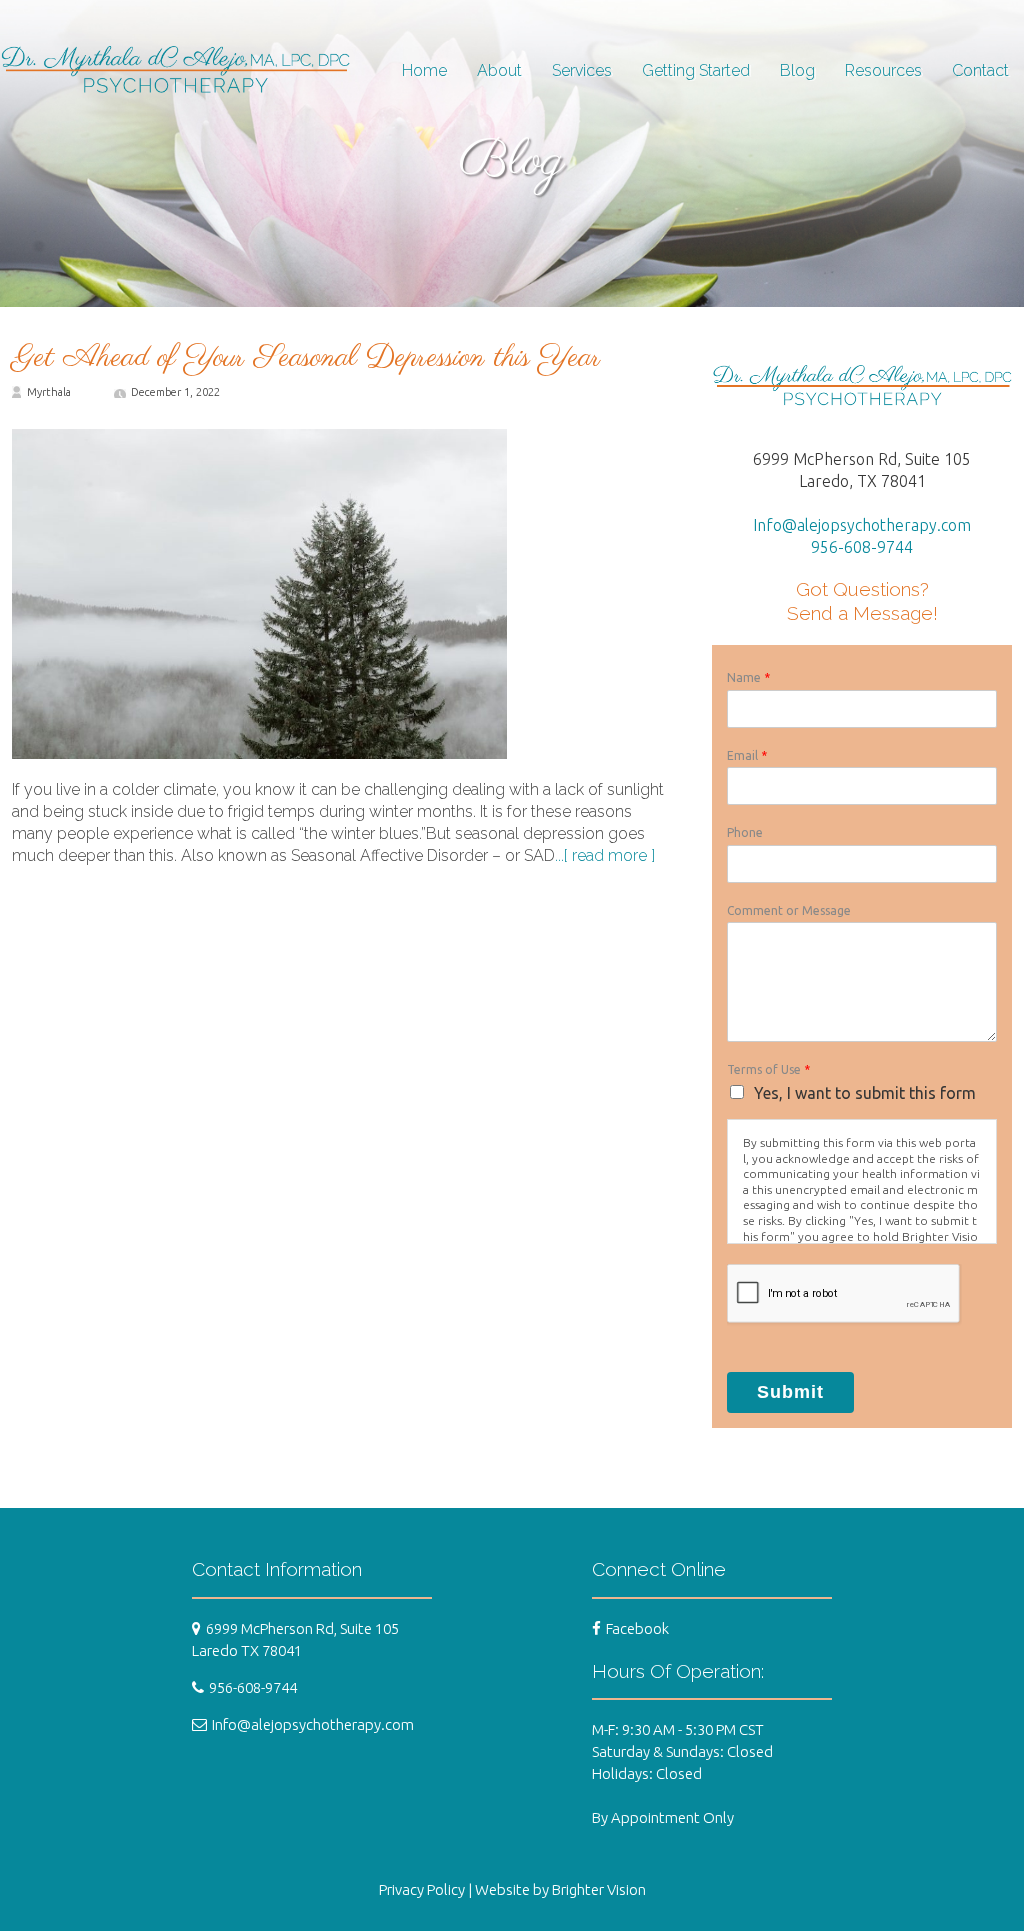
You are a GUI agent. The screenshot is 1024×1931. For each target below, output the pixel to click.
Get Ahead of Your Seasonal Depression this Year (306, 358)
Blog (797, 70)
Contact (980, 70)
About (499, 70)
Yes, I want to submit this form (865, 1093)
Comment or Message (789, 910)
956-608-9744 (862, 547)
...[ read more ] (605, 855)
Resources (883, 70)
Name (748, 677)
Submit (790, 1392)
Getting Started (696, 70)
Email (747, 755)
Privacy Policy (422, 1889)
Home (424, 70)
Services (582, 70)
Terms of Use (768, 1069)
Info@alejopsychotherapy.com (862, 525)
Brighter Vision (599, 1889)
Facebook (637, 1628)
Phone (745, 832)
